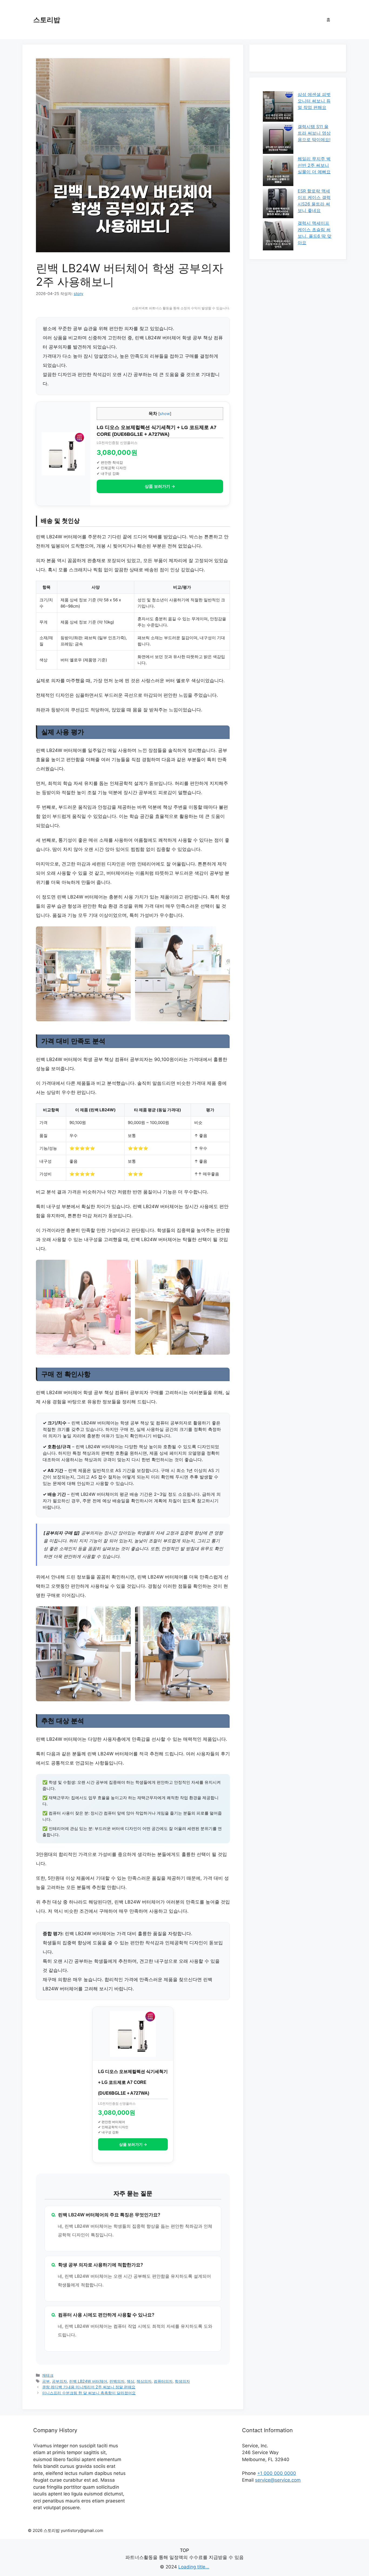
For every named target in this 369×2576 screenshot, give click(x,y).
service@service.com (278, 2480)
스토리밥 (47, 20)
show (165, 414)
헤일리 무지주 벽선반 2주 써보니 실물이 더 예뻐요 (314, 165)
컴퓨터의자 (163, 2381)
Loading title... (194, 2567)
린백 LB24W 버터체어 (88, 2381)
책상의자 (144, 2381)
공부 (46, 2381)
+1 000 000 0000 (277, 2473)
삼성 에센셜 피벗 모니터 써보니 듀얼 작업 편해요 (314, 101)
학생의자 (182, 2381)
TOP (185, 2550)
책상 (130, 2381)
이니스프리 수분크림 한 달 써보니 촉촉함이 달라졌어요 (89, 2393)
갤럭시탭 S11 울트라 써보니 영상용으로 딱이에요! (314, 133)
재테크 (48, 2375)
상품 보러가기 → (160, 486)
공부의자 (59, 2381)
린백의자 (117, 2381)
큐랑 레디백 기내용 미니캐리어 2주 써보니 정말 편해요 (89, 2387)
